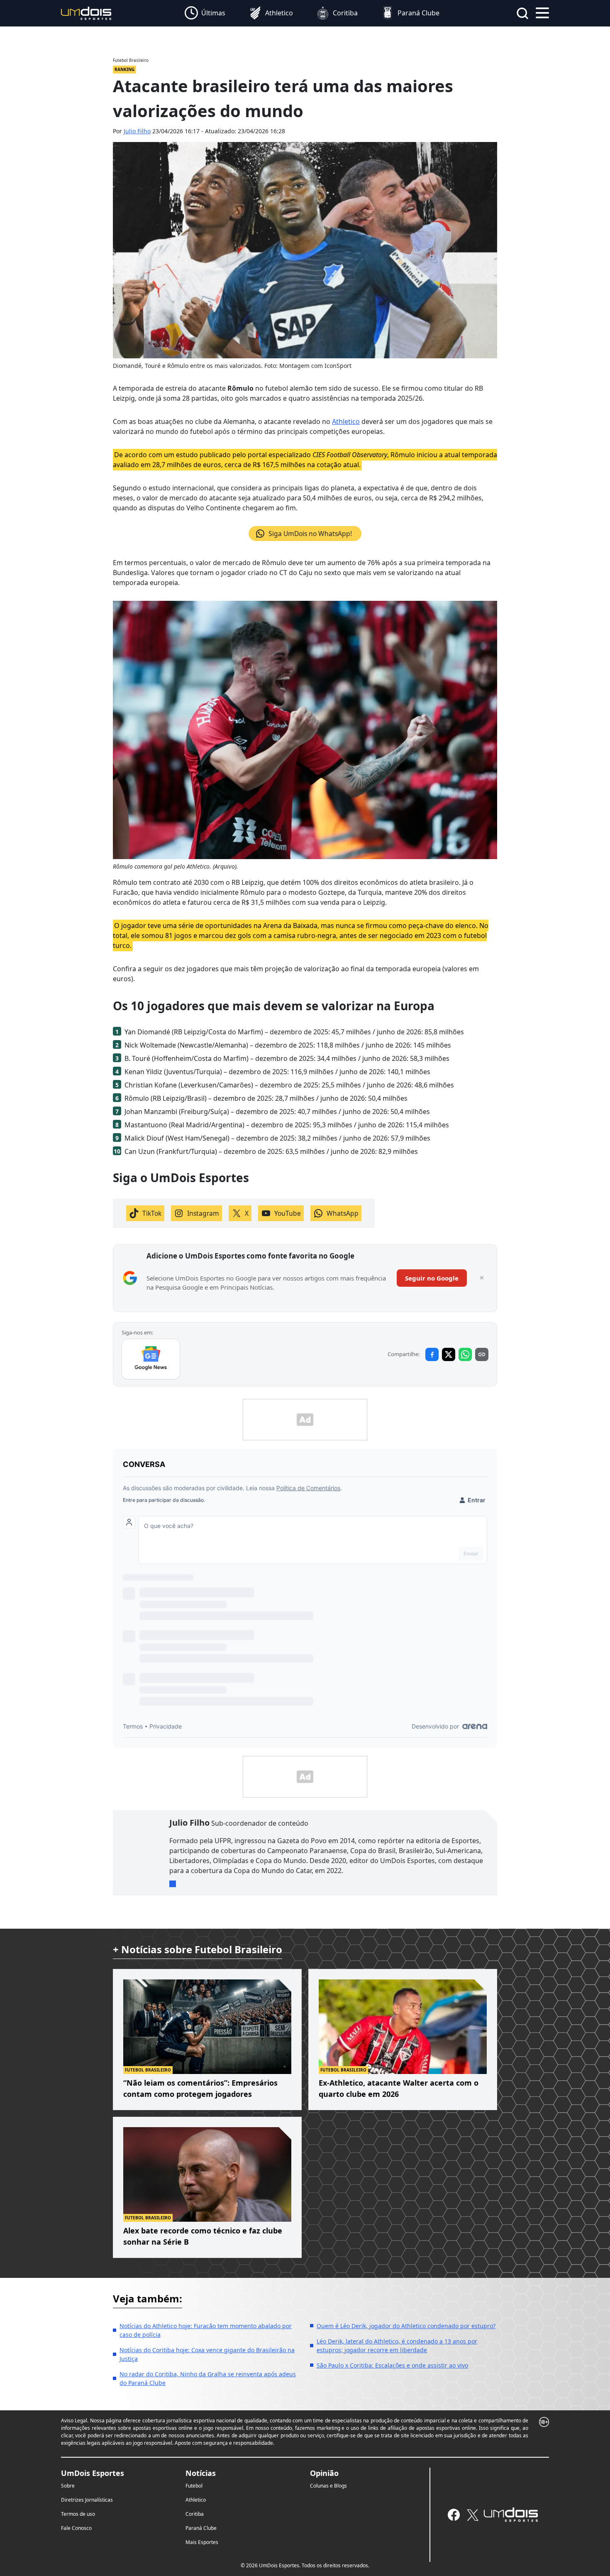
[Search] (522, 13)
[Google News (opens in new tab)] (151, 1359)
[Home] (86, 13)
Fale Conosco (76, 2528)
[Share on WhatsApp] (465, 1354)
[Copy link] (482, 1354)
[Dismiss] (482, 1278)
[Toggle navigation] (542, 12)
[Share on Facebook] (432, 1354)
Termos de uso (78, 2514)
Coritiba (195, 2514)
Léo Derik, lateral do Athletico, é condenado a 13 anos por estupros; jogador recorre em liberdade (397, 2346)
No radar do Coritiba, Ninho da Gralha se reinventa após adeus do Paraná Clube (208, 2378)
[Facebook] (454, 2515)
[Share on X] (449, 1354)
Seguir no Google (432, 1278)
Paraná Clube (201, 2528)
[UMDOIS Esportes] (511, 2515)
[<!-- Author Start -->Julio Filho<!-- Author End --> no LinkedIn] (173, 1884)
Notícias (201, 2473)
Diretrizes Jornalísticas (87, 2500)
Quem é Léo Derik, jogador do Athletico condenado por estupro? (406, 2326)
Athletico (346, 421)
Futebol (194, 2486)
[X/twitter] (472, 2515)
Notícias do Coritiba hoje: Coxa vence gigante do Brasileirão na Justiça (207, 2354)
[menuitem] (205, 13)
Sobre (68, 2486)
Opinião (324, 2473)
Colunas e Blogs (328, 2486)
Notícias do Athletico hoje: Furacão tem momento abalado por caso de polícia (206, 2330)
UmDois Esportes (93, 2473)
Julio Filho (137, 131)
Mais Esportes (202, 2542)
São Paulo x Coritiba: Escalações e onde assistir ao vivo (392, 2365)
